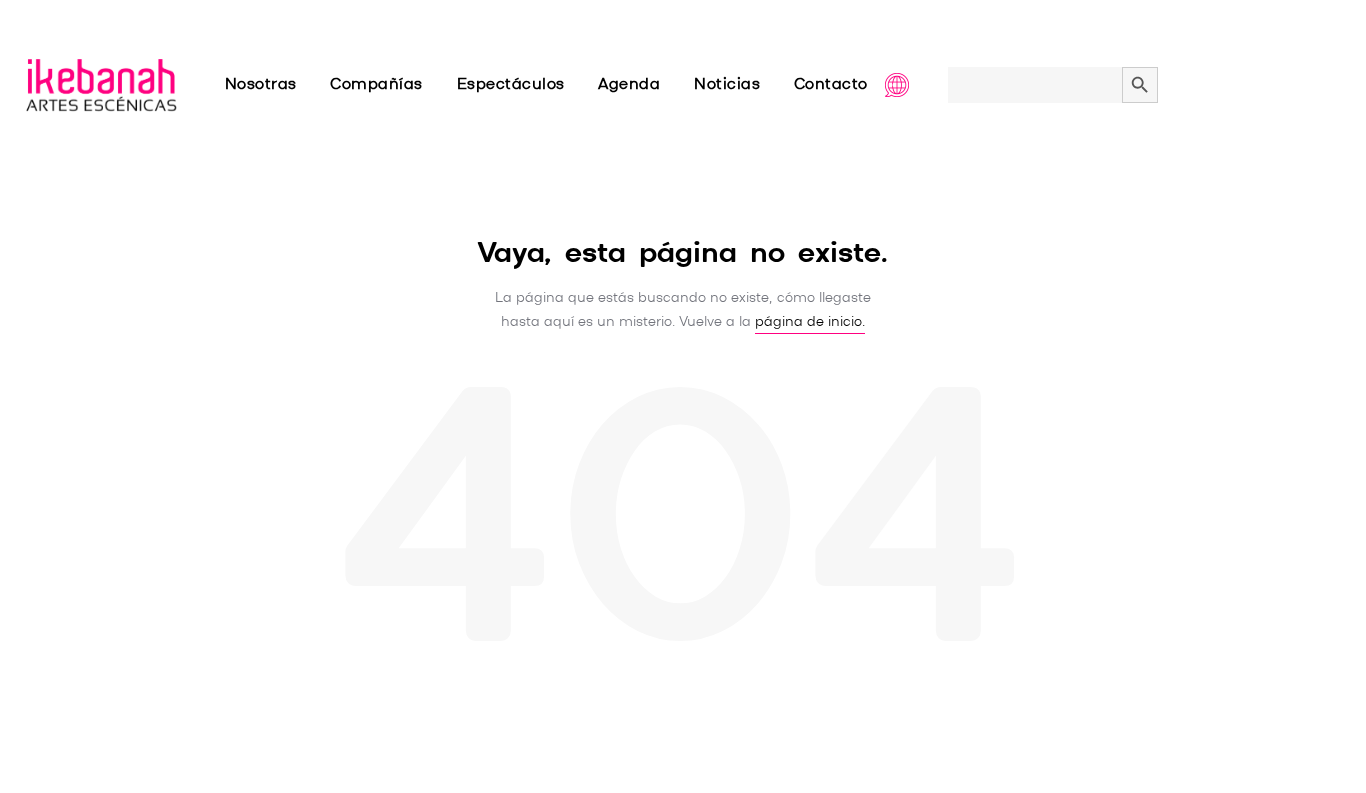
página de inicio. (810, 322)
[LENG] (917, 85)
